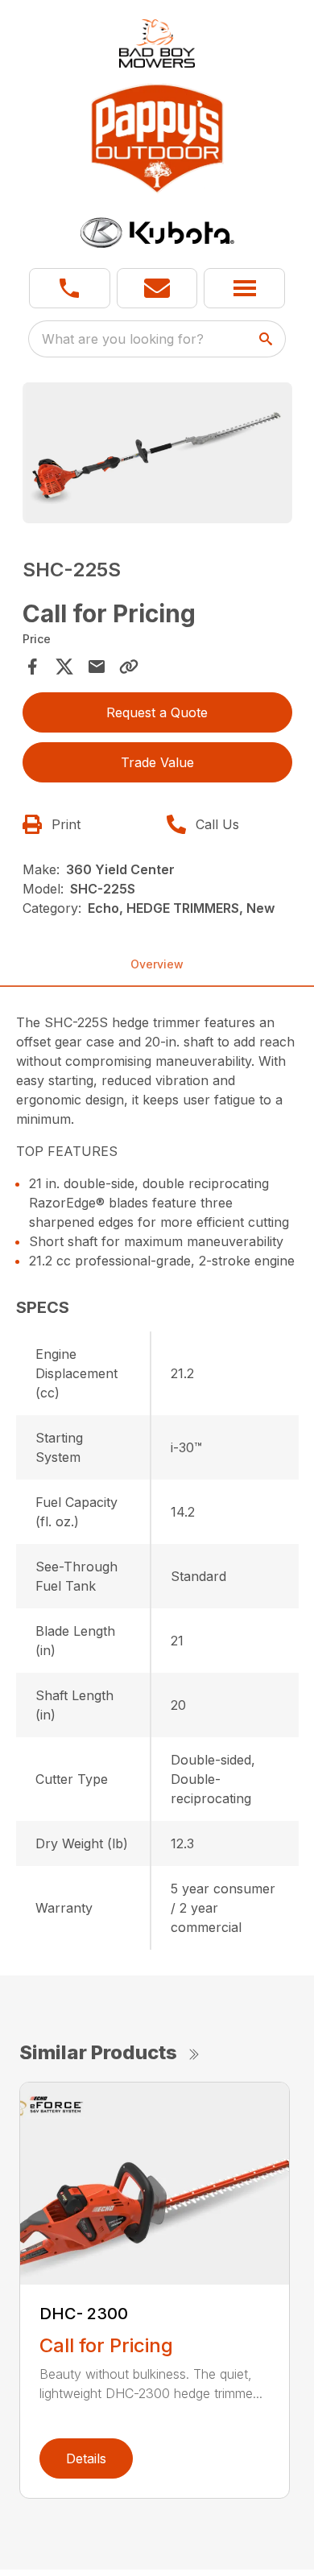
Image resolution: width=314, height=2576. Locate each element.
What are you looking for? (123, 339)
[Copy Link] (129, 667)
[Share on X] (64, 667)
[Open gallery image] (157, 453)
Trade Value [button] (157, 762)
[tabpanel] (157, 456)
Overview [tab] (157, 964)
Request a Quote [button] (157, 712)
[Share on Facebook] (32, 667)
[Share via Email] (97, 667)
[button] (70, 288)
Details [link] (86, 2458)
